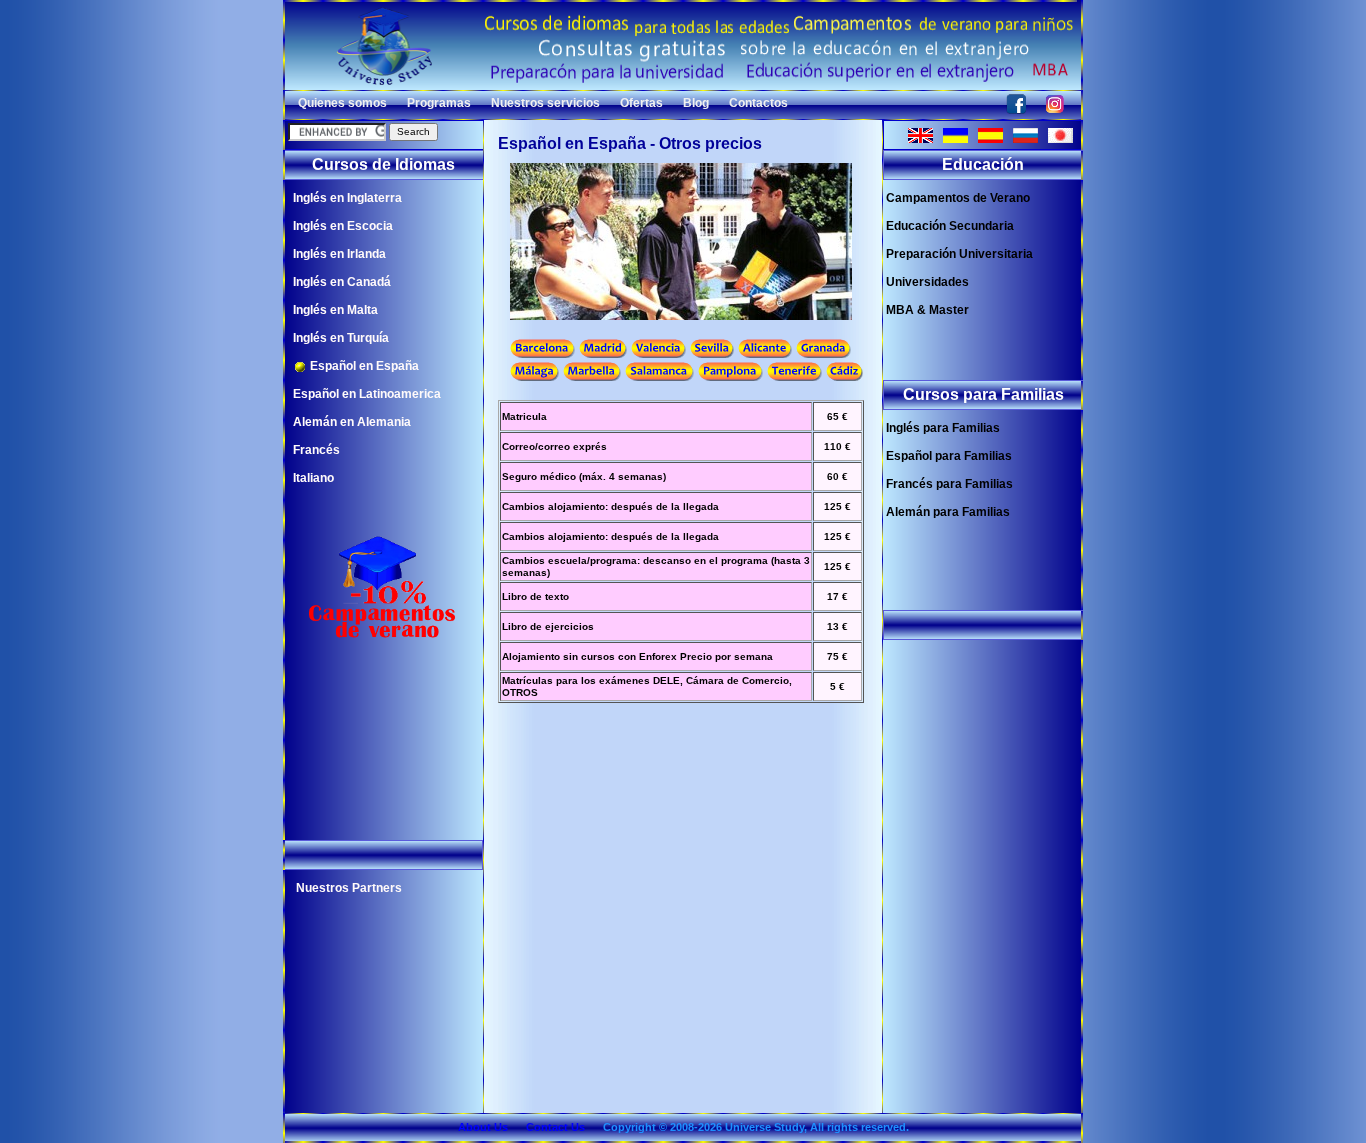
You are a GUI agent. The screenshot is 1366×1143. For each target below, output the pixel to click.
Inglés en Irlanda (339, 254)
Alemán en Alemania (352, 422)
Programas (439, 103)
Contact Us (555, 1127)
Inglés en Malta (335, 310)
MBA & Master (927, 310)
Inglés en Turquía (341, 338)
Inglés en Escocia (343, 226)
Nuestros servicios (545, 103)
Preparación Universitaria (959, 254)
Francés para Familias (949, 484)
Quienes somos (342, 103)
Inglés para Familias (943, 428)
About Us (483, 1127)
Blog (696, 103)
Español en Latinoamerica (367, 394)
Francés (316, 450)
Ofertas (641, 103)
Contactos (758, 103)
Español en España (363, 366)
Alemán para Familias (948, 512)
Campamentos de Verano (958, 198)
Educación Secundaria (950, 226)
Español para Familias (949, 456)
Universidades (927, 282)
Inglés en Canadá (342, 282)
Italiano (313, 478)
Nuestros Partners (349, 888)
